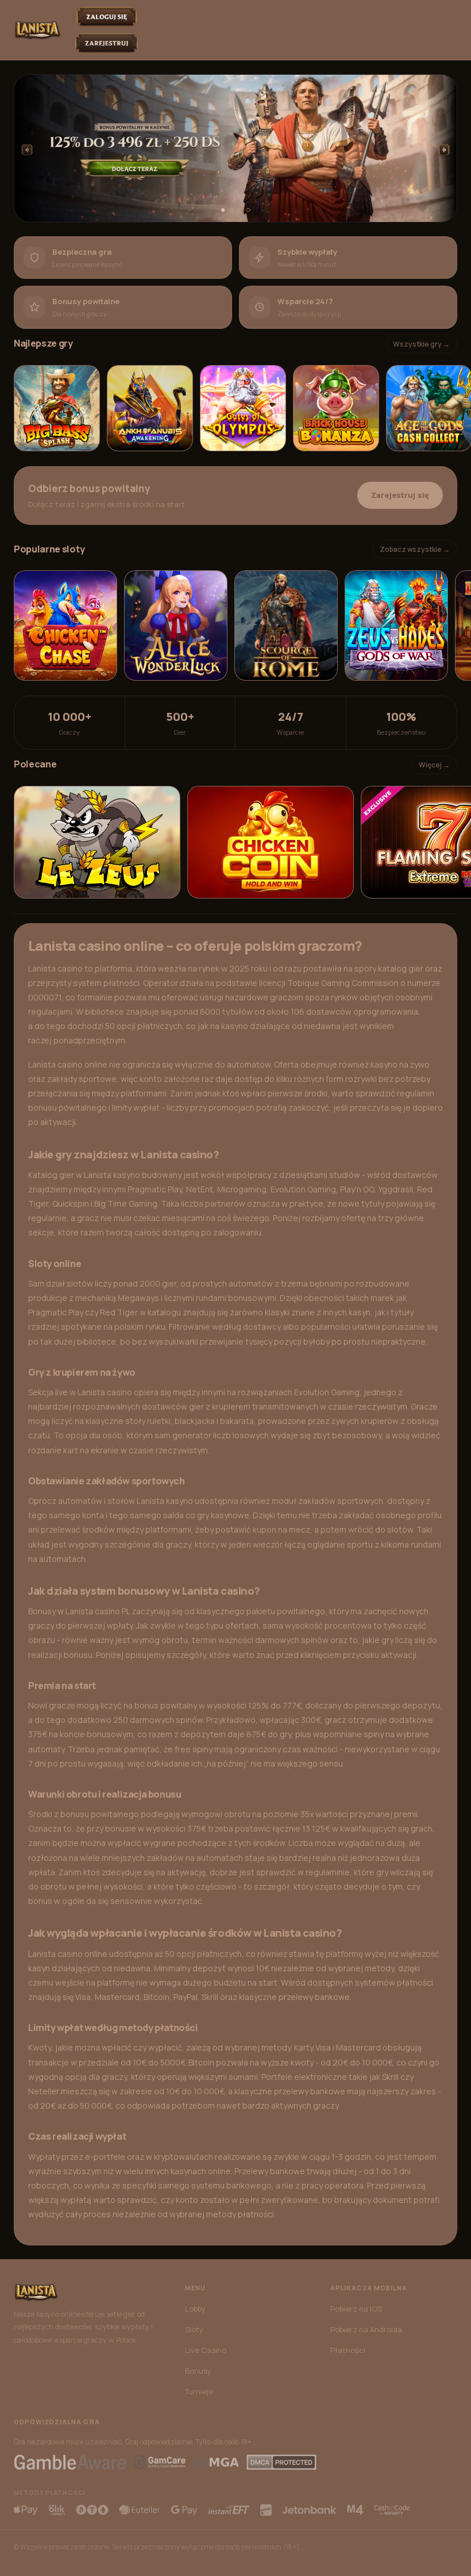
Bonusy (198, 2371)
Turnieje (199, 2391)
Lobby (195, 2309)
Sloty (194, 2329)
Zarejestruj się (400, 495)
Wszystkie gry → (421, 344)
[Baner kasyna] (235, 148)
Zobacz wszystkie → (415, 549)
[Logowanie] (107, 17)
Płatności (348, 2350)
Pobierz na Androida (366, 2329)
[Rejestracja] (107, 43)
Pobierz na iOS (356, 2309)
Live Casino (206, 2350)
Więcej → (434, 765)
